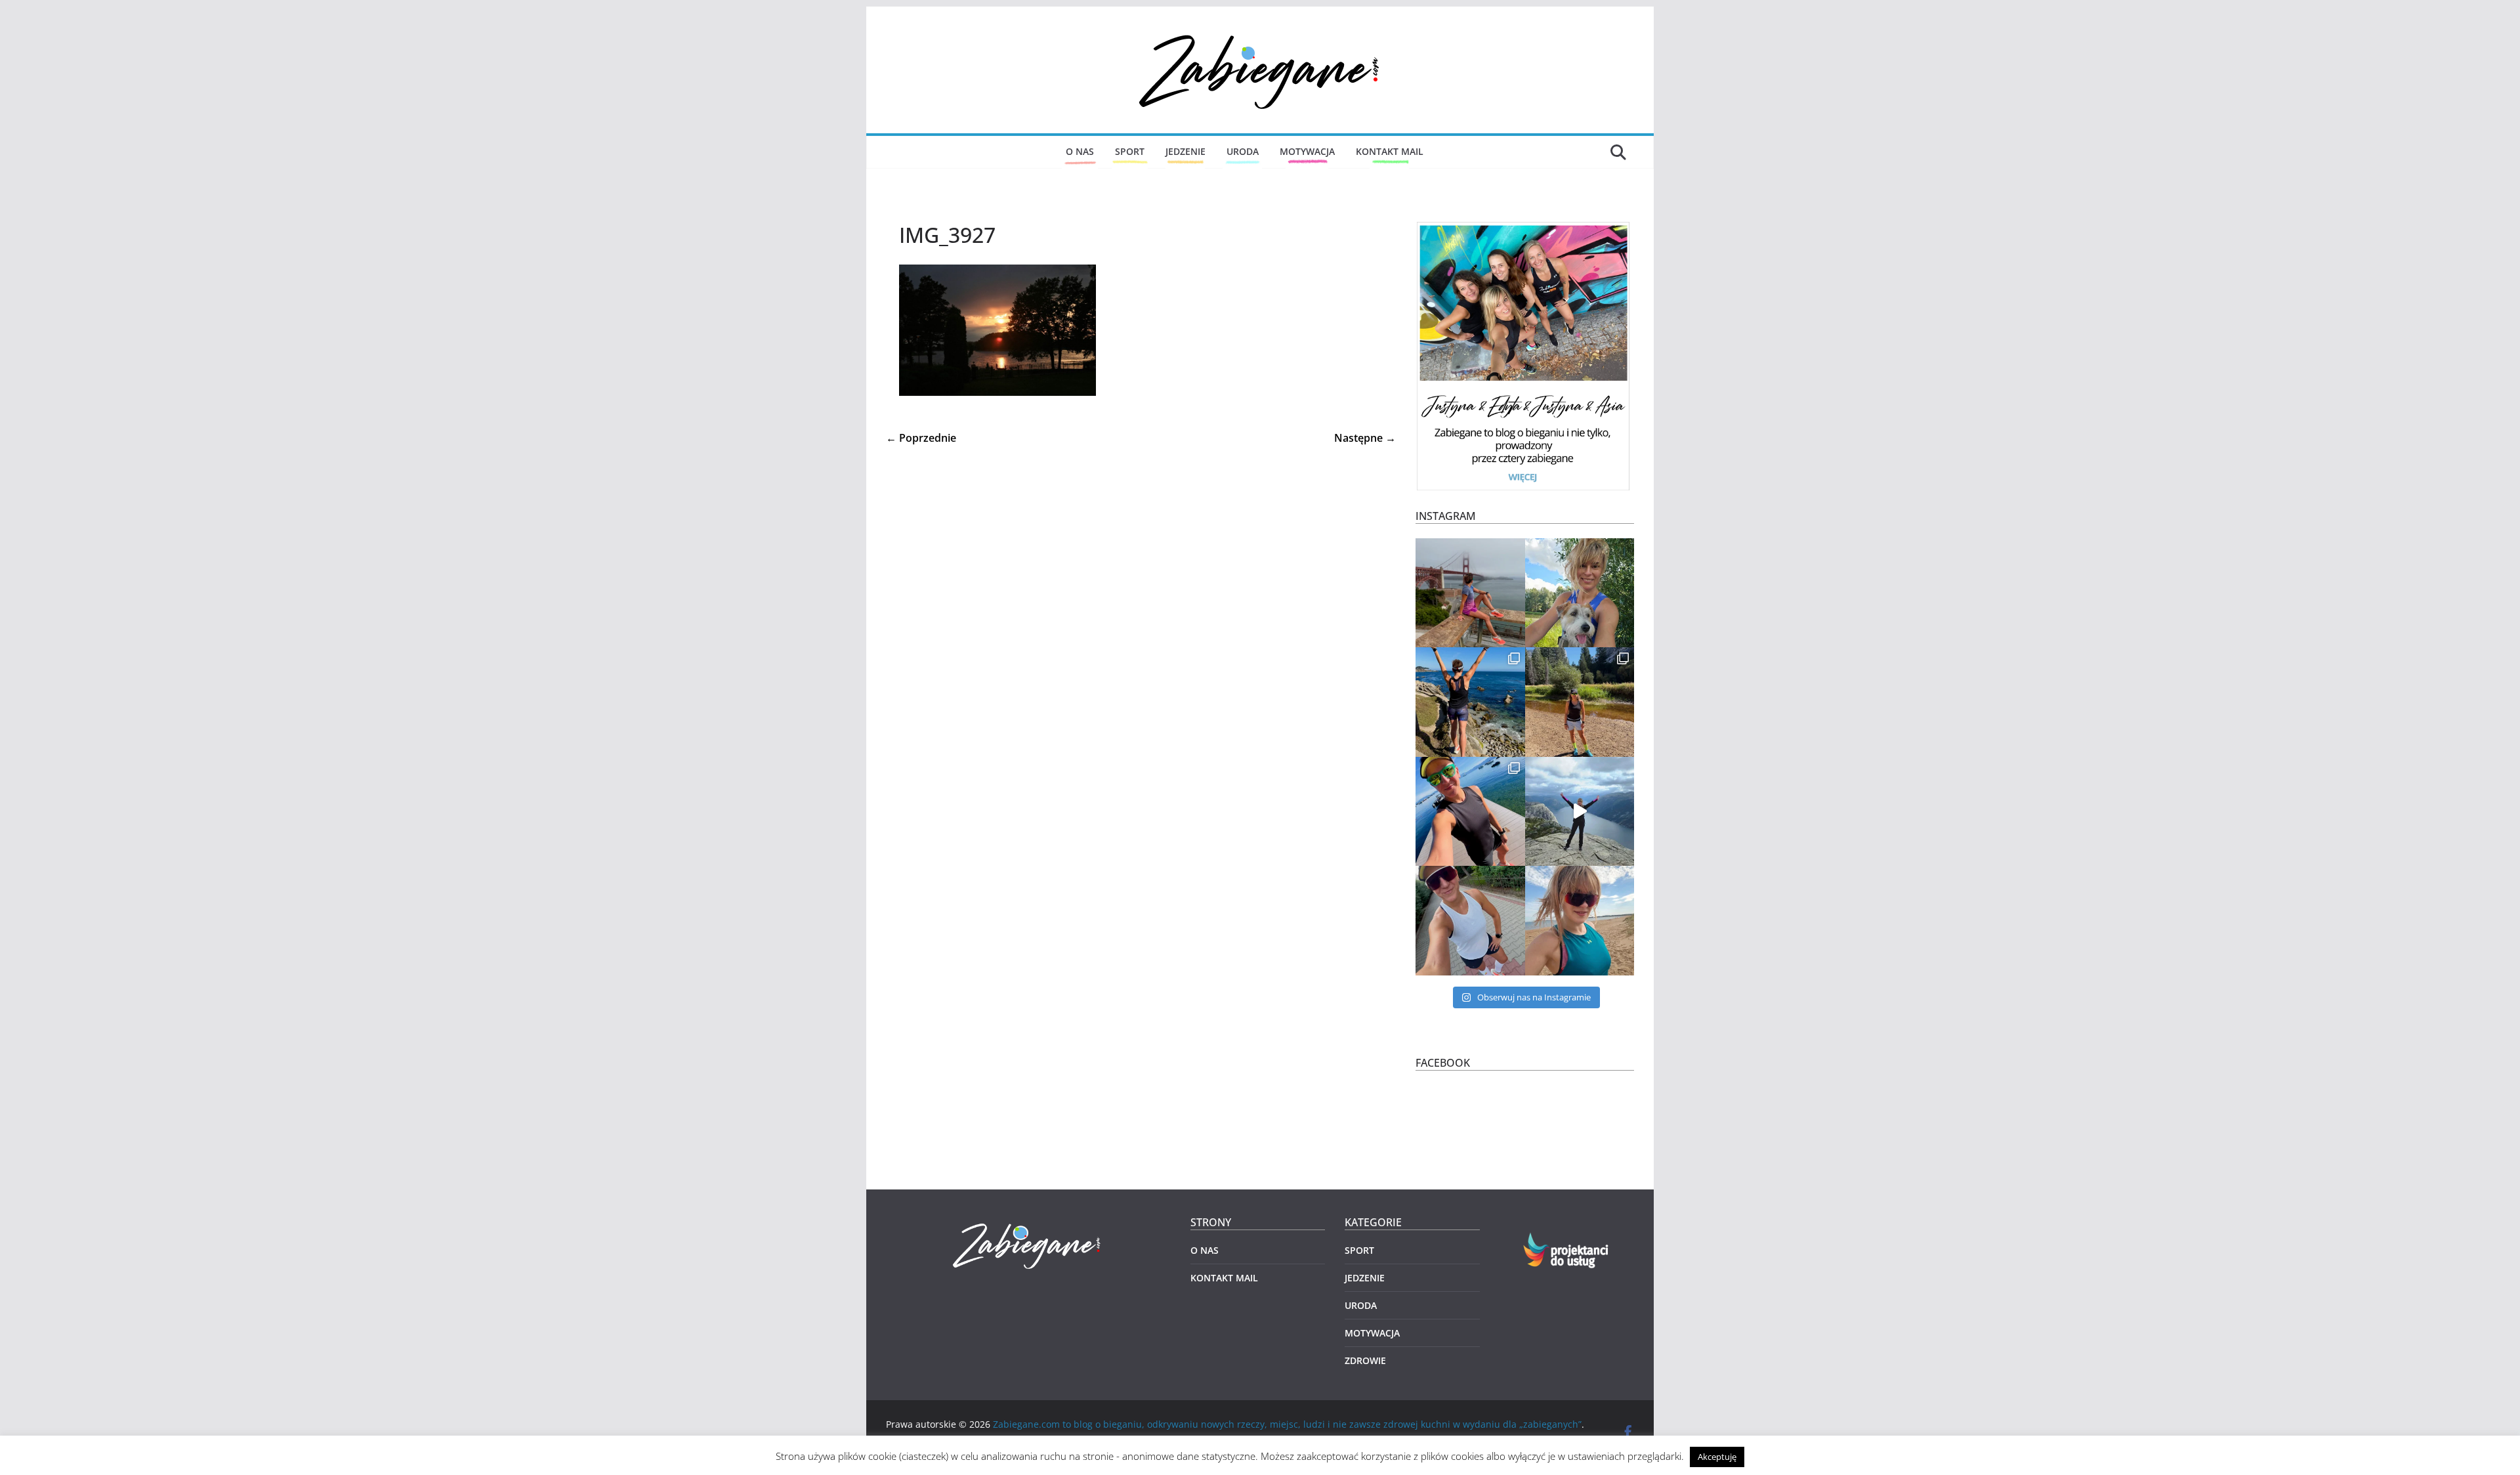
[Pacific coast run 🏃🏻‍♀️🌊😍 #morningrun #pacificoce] (1470, 702)
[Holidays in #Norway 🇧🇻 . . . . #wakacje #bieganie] (1580, 812)
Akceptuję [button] (1717, 1457)
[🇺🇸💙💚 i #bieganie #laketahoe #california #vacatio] (1470, 812)
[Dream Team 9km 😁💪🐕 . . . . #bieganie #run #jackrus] (1580, 593)
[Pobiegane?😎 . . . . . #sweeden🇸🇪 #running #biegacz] (1580, 921)
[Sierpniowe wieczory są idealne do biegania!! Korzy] (1470, 921)
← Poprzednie (921, 438)
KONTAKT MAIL (1390, 151)
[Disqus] (1141, 612)
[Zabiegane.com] (1028, 1224)
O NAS (1080, 151)
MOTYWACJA (1307, 151)
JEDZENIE (1186, 151)
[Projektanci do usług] (1567, 1240)
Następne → (1365, 438)
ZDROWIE (1365, 1360)
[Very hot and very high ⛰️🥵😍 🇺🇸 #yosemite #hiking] (1580, 702)
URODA (1243, 151)
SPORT (1130, 151)
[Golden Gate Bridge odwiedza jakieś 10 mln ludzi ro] (1470, 593)
